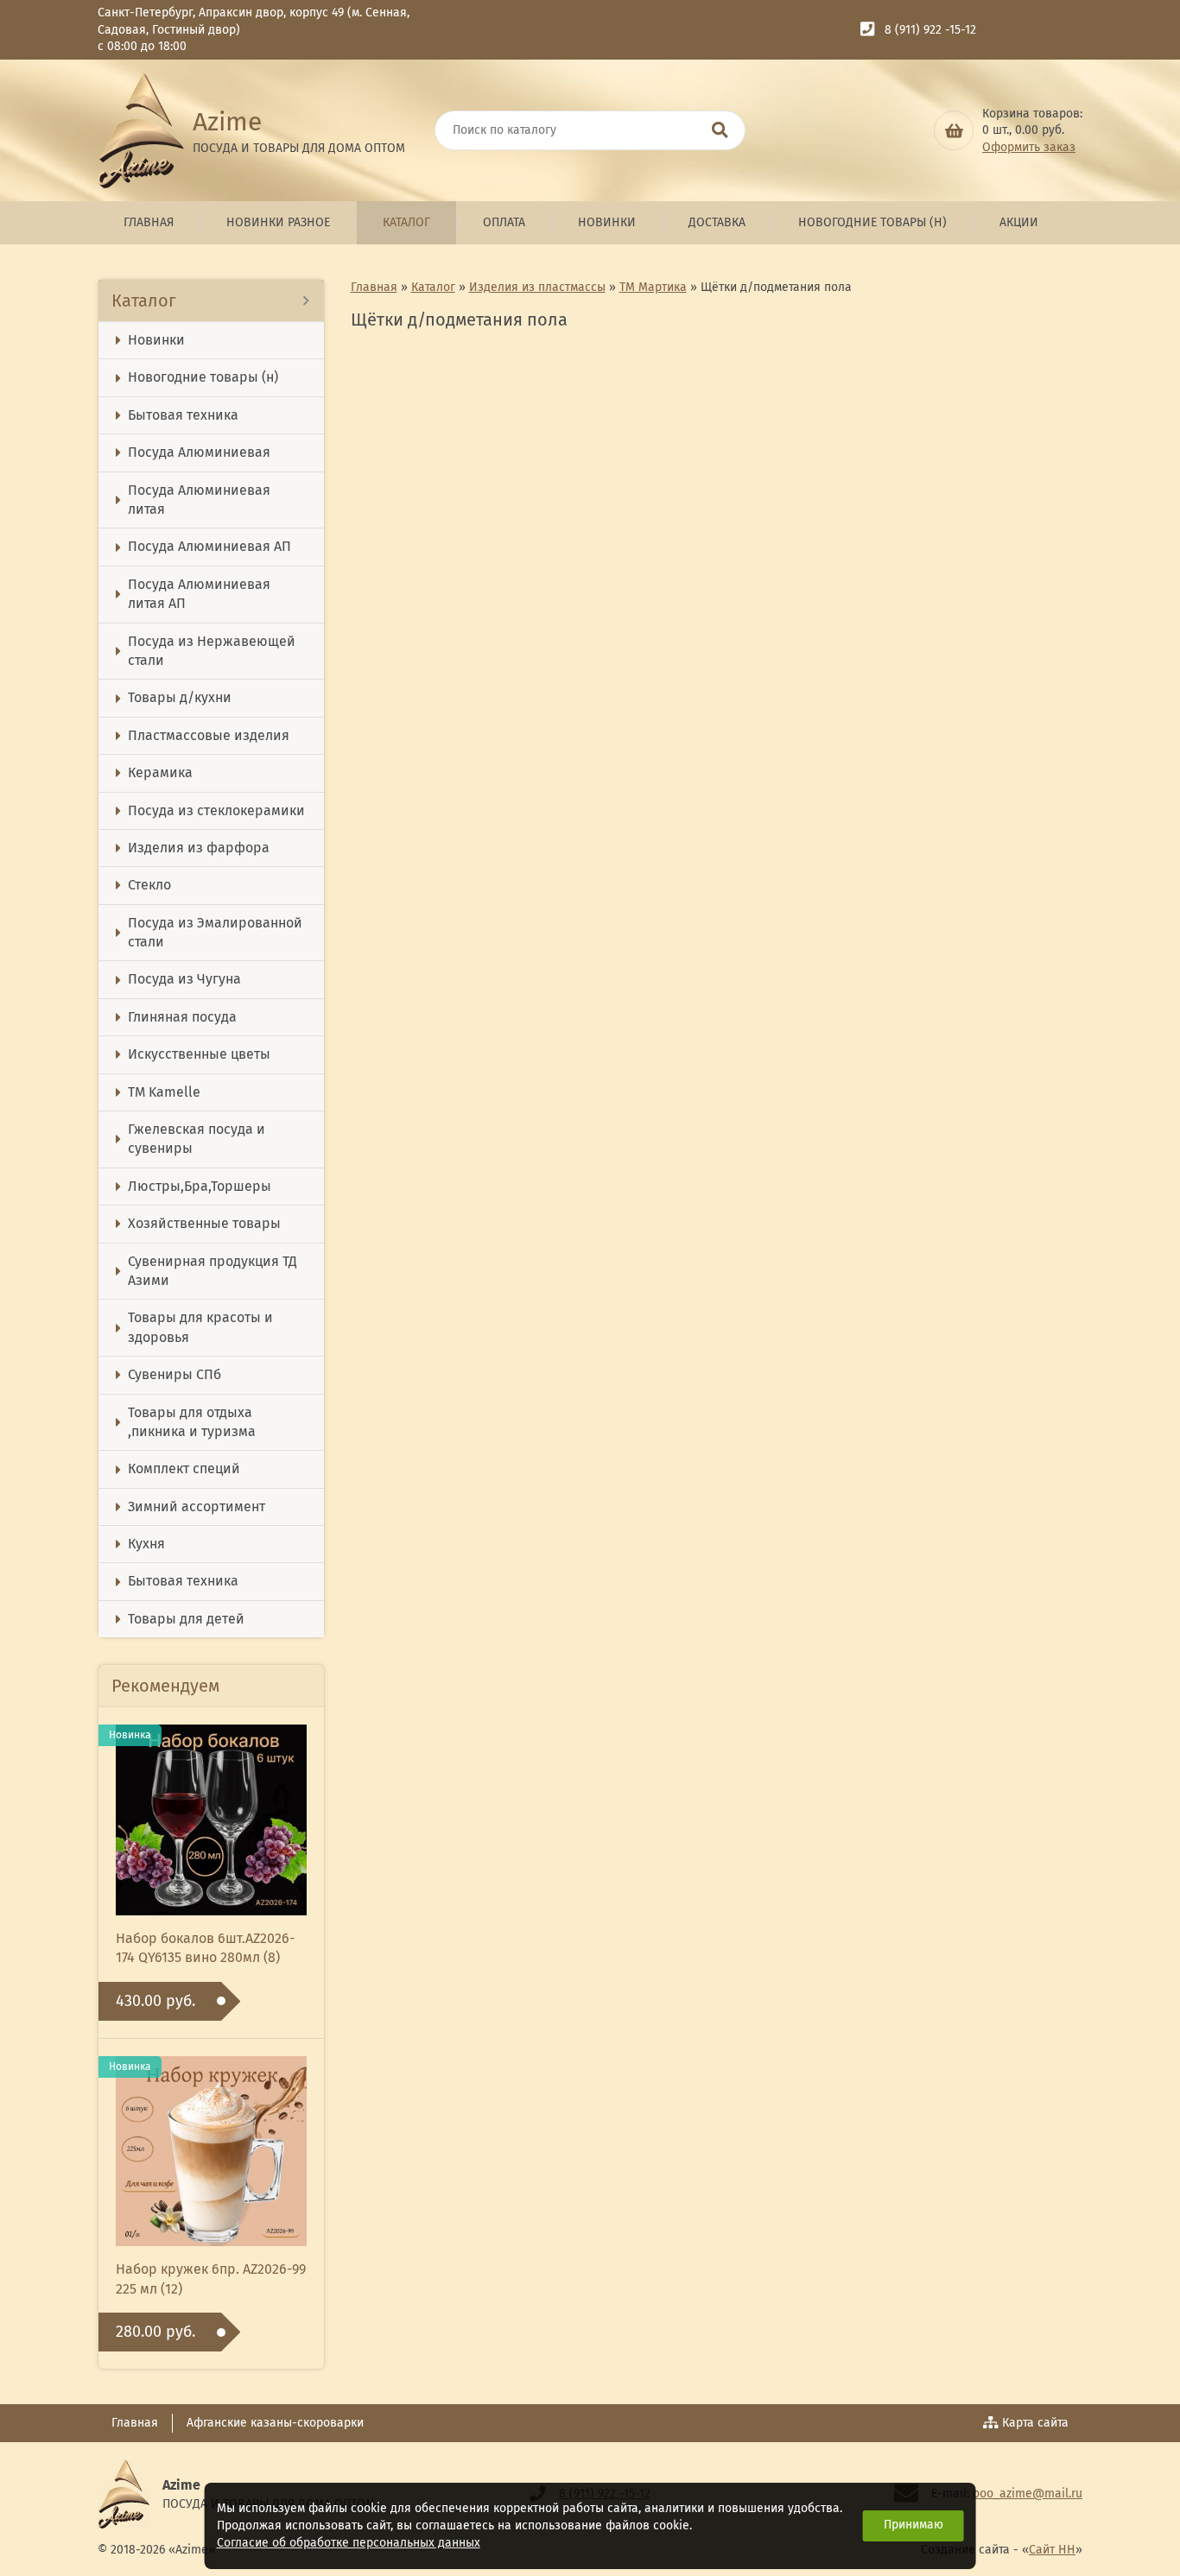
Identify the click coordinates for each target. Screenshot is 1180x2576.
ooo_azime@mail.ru (1028, 2494)
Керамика (160, 772)
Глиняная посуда (182, 1017)
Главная (149, 222)
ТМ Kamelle (164, 1092)
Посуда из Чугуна (184, 979)
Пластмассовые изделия (209, 735)
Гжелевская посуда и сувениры (197, 1139)
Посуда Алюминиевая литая (199, 500)
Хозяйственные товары (204, 1223)
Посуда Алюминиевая (199, 452)
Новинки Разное (278, 222)
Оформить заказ (1029, 147)
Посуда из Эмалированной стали (215, 932)
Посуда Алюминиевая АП (209, 546)
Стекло (149, 885)
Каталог (406, 222)
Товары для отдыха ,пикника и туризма (192, 1422)
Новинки (607, 222)
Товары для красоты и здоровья (200, 1327)
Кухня (146, 1544)
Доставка (717, 222)
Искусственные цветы (199, 1054)
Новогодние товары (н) (872, 222)
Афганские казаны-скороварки (275, 2423)
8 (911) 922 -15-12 (930, 30)
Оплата (504, 222)
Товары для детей (186, 1619)
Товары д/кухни (180, 697)
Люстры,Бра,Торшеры (200, 1186)
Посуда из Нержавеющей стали (212, 651)
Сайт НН (1052, 2550)
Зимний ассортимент (197, 1506)
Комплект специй (184, 1468)
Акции (1019, 222)
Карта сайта (1035, 2423)
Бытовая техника (183, 415)
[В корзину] (954, 130)
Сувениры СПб (174, 1374)
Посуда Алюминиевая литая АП (199, 594)
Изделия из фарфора (199, 848)
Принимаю (914, 2525)
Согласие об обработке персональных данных (349, 2543)
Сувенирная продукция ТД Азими (213, 1271)
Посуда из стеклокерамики (216, 810)
